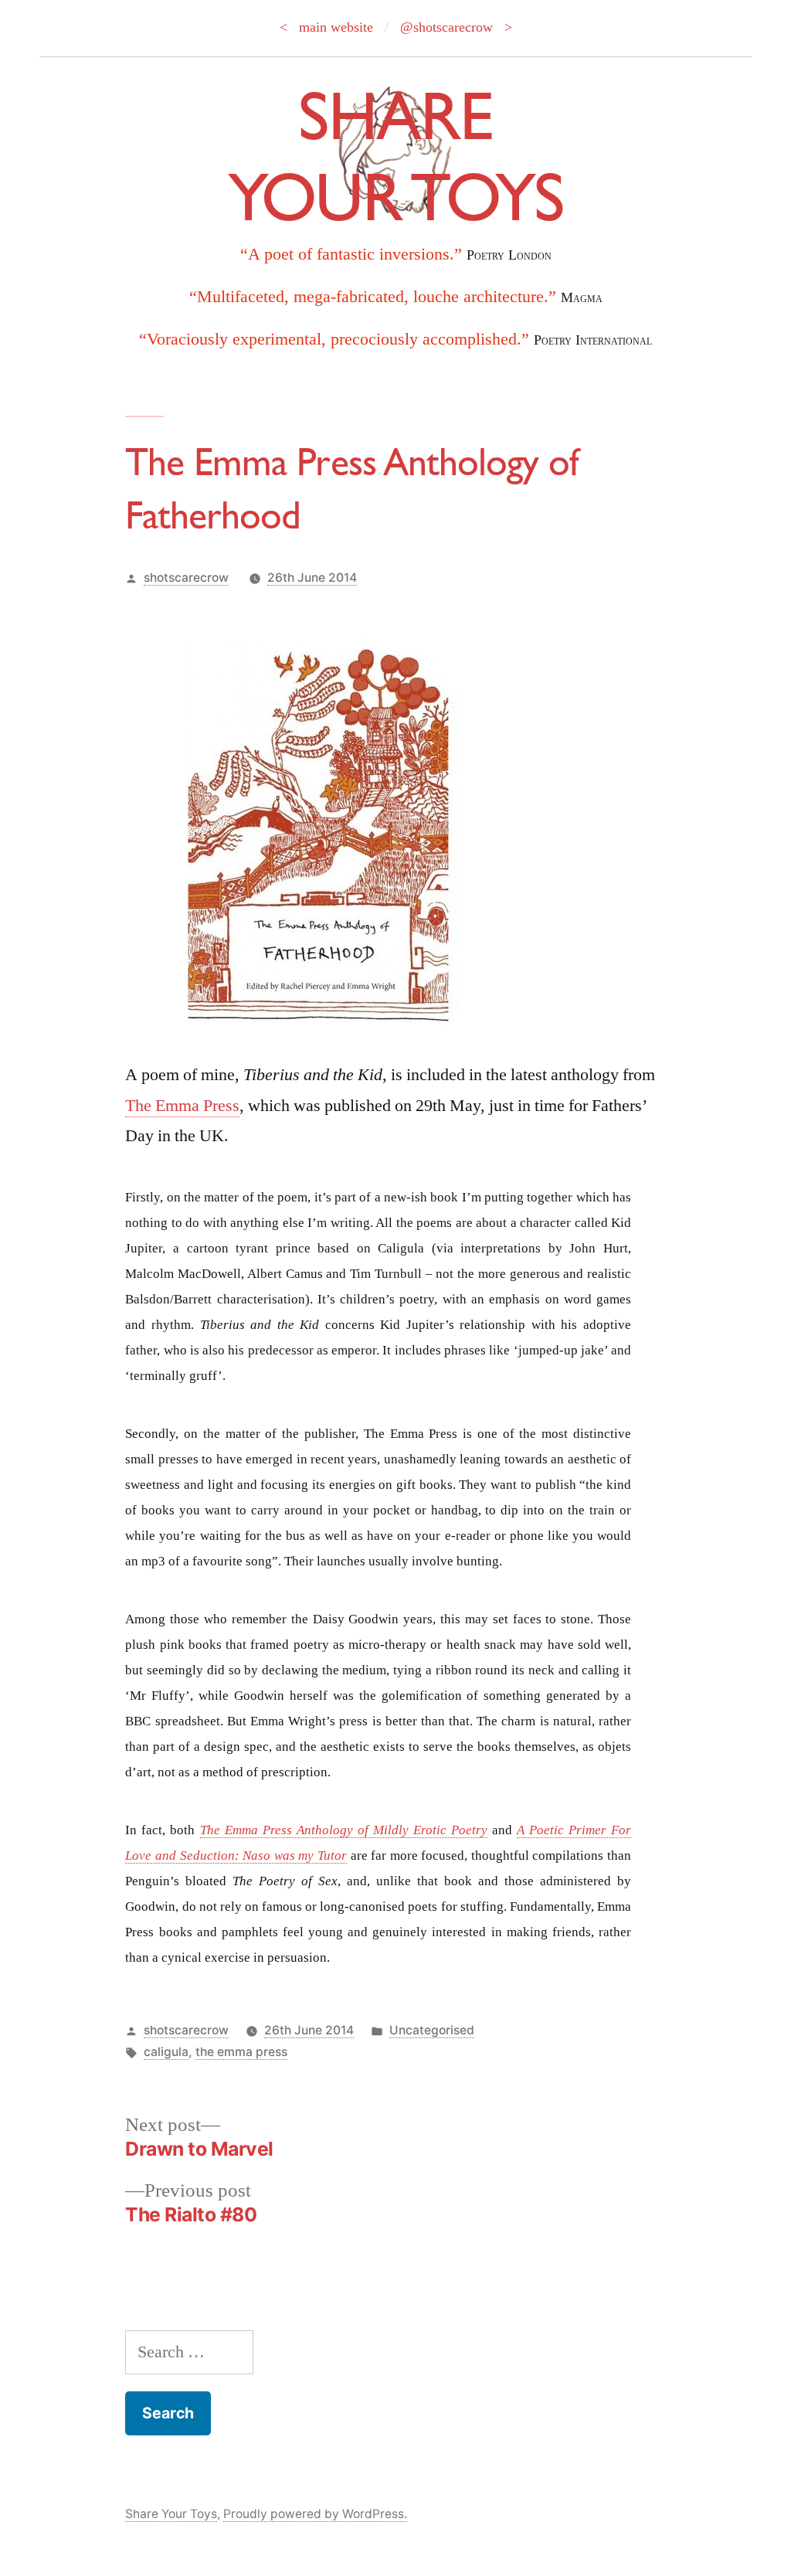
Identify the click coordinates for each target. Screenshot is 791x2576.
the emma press (241, 2052)
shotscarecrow (186, 578)
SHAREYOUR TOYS (395, 156)
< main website (326, 27)
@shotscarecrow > (456, 27)
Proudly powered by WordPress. (315, 2514)
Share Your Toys (171, 2514)
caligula (166, 2052)
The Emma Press (182, 1106)
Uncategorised (432, 2030)
